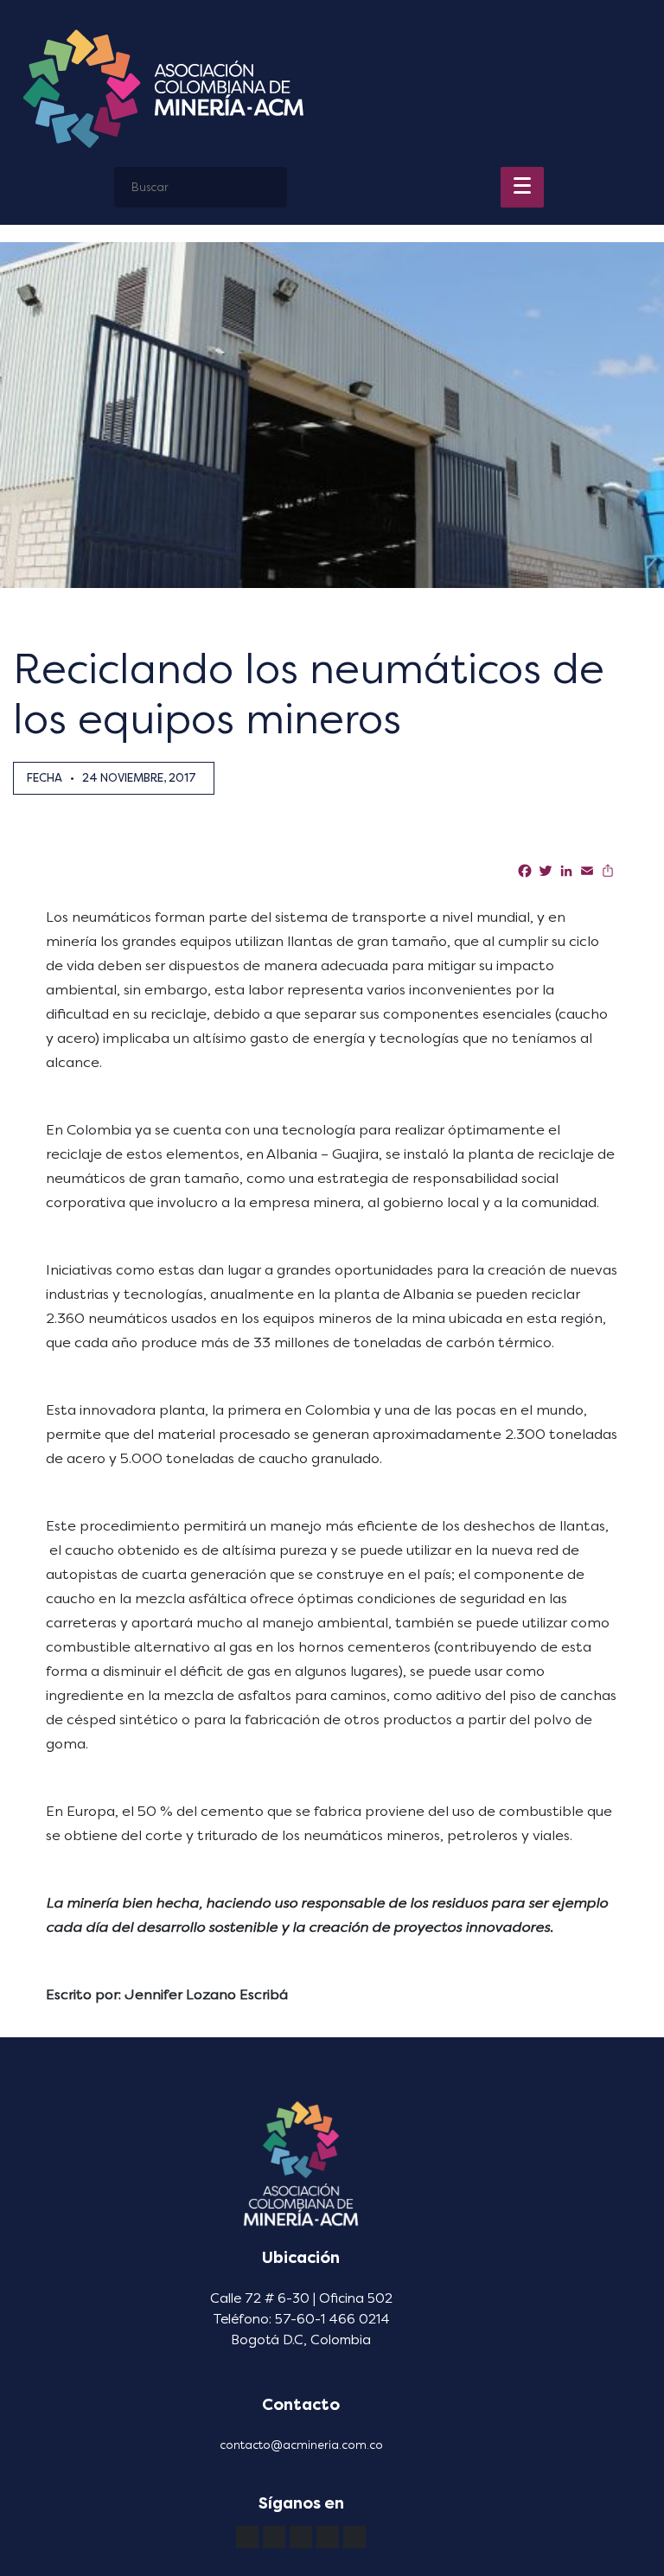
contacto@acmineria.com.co (301, 2445)
